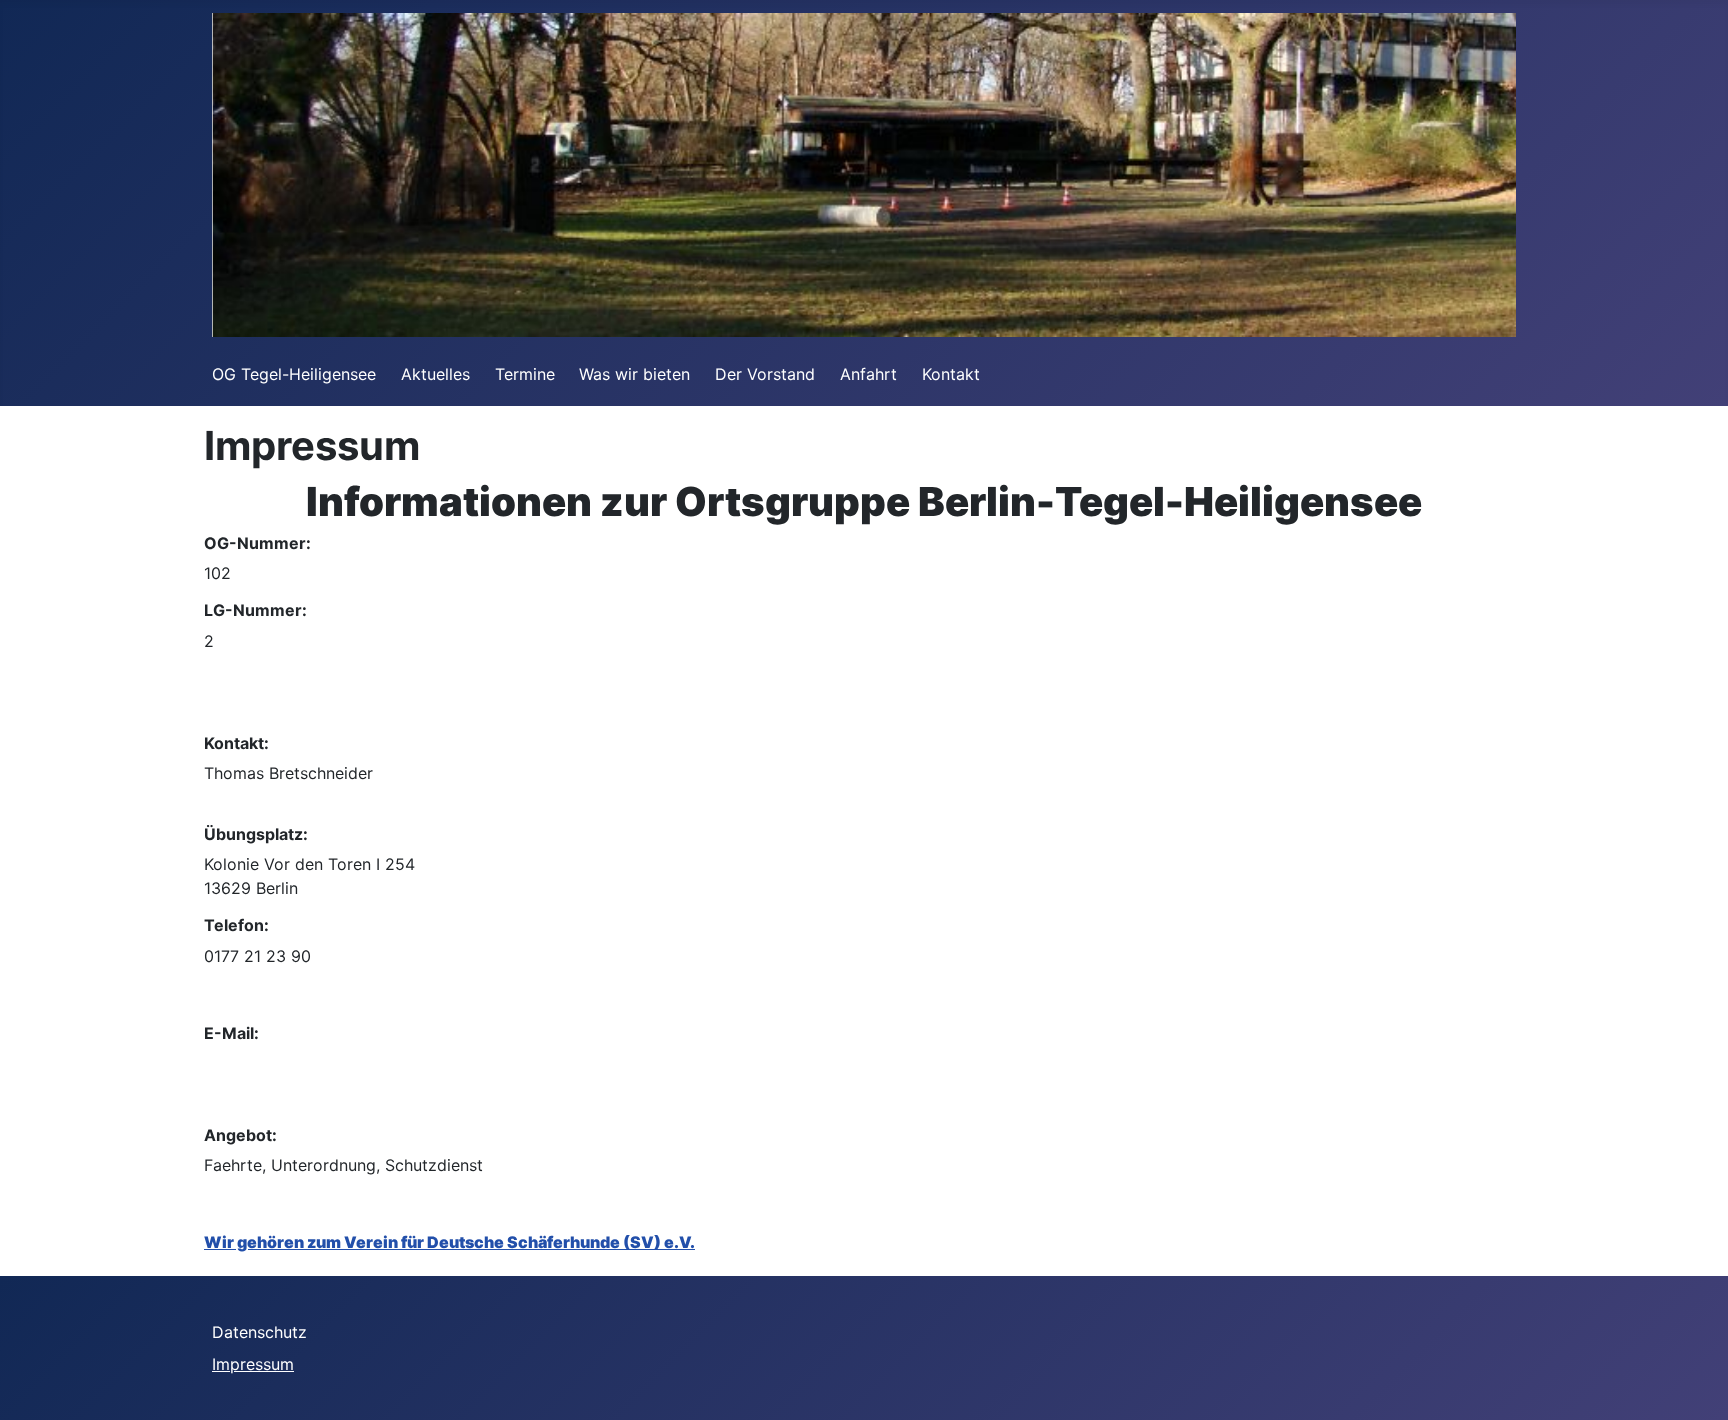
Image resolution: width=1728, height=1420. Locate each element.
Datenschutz (259, 1332)
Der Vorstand (765, 374)
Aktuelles (435, 374)
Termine (525, 374)
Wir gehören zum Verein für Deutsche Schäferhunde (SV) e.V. (449, 1242)
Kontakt (951, 374)
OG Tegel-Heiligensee (294, 374)
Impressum (253, 1364)
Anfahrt (868, 374)
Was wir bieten (634, 374)
